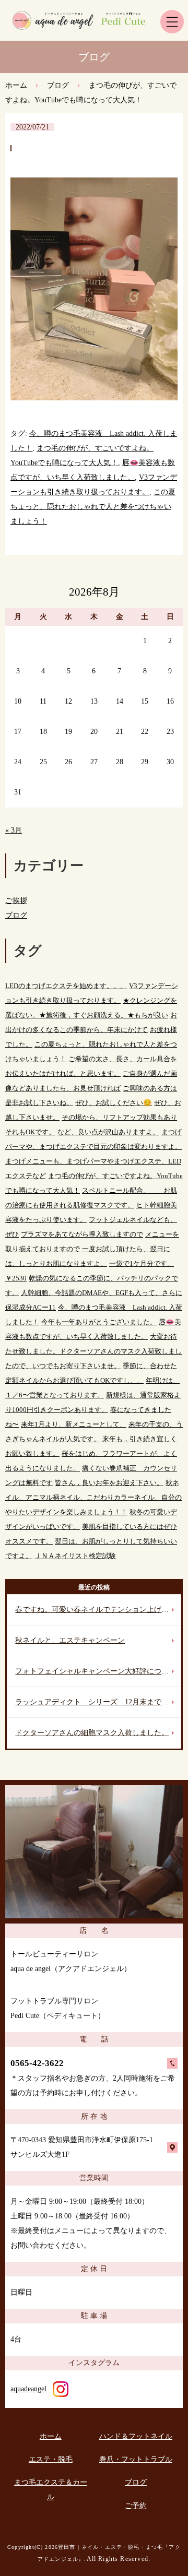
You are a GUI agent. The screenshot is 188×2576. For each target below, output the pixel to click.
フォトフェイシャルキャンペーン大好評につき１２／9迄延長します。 (98, 1671)
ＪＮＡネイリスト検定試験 (75, 1556)
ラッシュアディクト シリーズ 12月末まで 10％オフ (98, 1702)
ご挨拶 (16, 901)
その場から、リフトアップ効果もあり (119, 1117)
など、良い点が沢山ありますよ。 (108, 1132)
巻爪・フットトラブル (136, 2459)
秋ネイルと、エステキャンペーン (70, 1640)
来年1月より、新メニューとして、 (74, 1424)
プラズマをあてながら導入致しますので (82, 1234)
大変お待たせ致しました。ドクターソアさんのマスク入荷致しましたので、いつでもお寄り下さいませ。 (93, 1351)
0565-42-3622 (37, 2063)
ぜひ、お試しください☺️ (114, 1103)
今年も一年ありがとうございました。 (99, 1322)
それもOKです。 (30, 1132)
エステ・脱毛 (51, 2459)
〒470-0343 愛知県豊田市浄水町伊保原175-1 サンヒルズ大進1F (82, 2147)
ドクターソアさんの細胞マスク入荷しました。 (92, 1733)
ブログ (58, 85)
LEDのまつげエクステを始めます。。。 (66, 986)
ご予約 (136, 2506)
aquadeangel (28, 2389)
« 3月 (14, 830)
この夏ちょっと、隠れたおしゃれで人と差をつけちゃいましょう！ (93, 507)
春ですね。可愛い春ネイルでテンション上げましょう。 (98, 1610)
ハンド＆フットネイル (136, 2436)
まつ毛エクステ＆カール (51, 2490)
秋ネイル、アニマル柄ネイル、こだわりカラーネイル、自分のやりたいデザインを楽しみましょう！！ (93, 1497)
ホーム (16, 85)
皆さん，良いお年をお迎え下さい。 (109, 1483)
